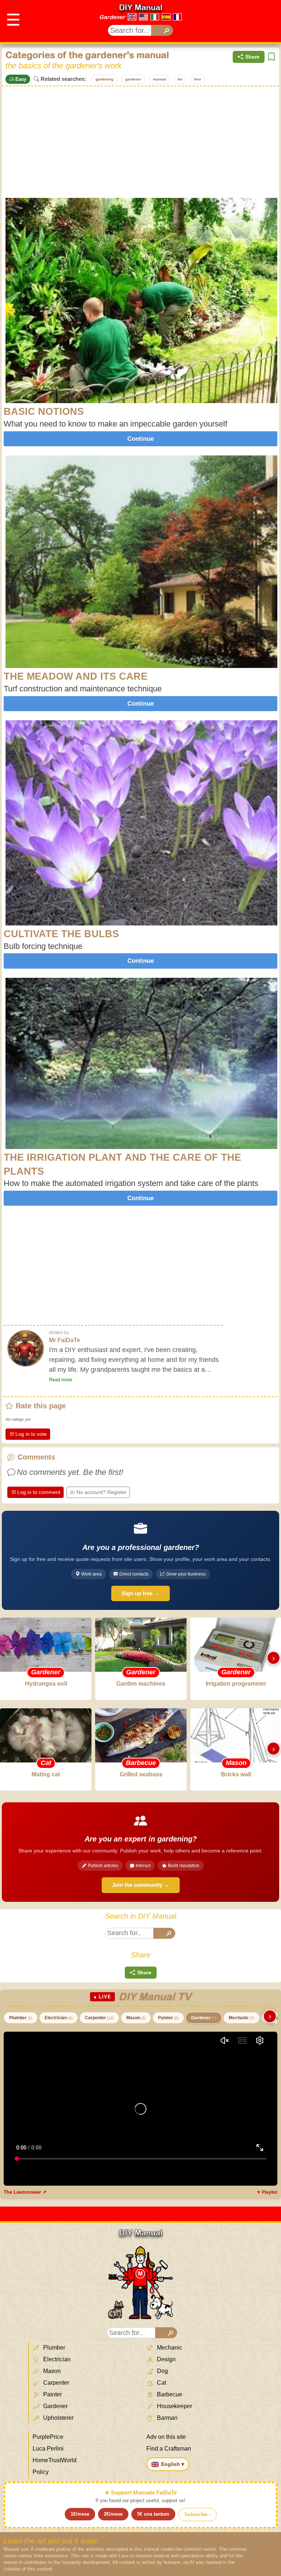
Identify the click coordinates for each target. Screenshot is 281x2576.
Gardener (112, 17)
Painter (168, 2018)
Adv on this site (166, 2437)
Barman (166, 2418)
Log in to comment (39, 1492)
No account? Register (102, 1492)
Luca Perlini (48, 2449)
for (180, 79)
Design (166, 2359)
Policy (41, 2472)
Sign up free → (140, 1593)
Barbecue (169, 2394)
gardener (133, 79)
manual (160, 79)
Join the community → (141, 1885)
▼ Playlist (267, 2192)
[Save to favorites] (271, 57)
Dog (162, 2371)
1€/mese (80, 2514)
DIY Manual (141, 7)
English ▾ (173, 2464)
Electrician (59, 2018)
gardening (104, 79)
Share (252, 57)
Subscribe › (197, 2514)
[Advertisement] (140, 141)
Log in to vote (31, 1434)
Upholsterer (58, 2418)
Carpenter (99, 2018)
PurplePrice (48, 2437)
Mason (136, 2018)
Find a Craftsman (169, 2449)
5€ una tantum (153, 2514)
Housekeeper (174, 2406)
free (198, 79)
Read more (61, 1380)
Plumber (21, 2018)
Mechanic (241, 2018)
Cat (161, 2383)
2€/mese (113, 2514)
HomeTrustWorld (55, 2460)
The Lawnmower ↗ (25, 2192)
